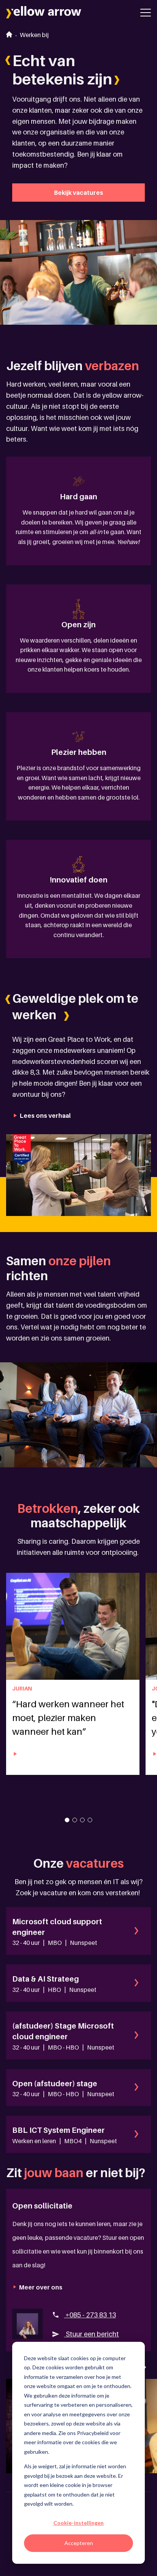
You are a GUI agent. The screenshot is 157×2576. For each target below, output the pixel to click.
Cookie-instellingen (78, 2523)
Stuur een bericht (91, 2334)
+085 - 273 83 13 (90, 2315)
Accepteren (79, 2543)
